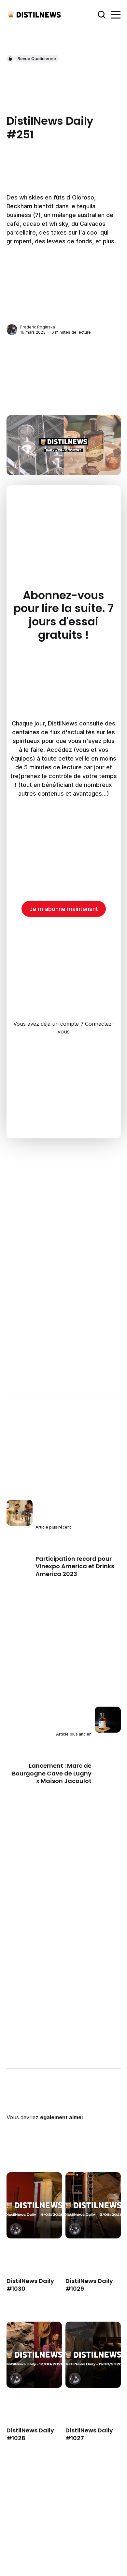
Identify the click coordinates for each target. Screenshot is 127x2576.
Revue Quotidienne (37, 58)
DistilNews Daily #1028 (30, 2434)
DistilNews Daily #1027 (89, 2434)
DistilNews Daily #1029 (89, 2285)
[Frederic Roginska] (12, 330)
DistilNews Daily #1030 (30, 2285)
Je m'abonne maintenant (64, 909)
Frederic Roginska (38, 327)
